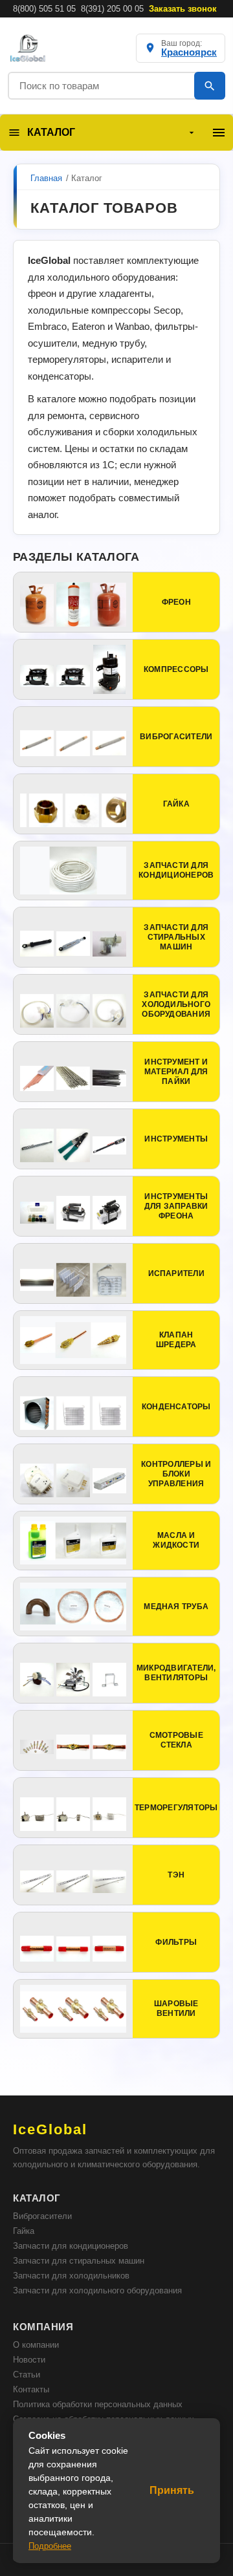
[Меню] (219, 133)
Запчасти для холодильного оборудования (97, 2290)
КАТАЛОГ (51, 132)
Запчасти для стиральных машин (79, 2261)
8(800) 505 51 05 (44, 9)
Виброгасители (42, 2216)
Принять (172, 2490)
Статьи (27, 2375)
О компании (36, 2345)
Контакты (31, 2389)
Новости (29, 2360)
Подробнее (50, 2546)
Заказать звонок (183, 9)
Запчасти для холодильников (71, 2276)
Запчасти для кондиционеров (71, 2246)
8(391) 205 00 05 (112, 9)
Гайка (24, 2231)
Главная (46, 178)
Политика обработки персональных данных (98, 2404)
